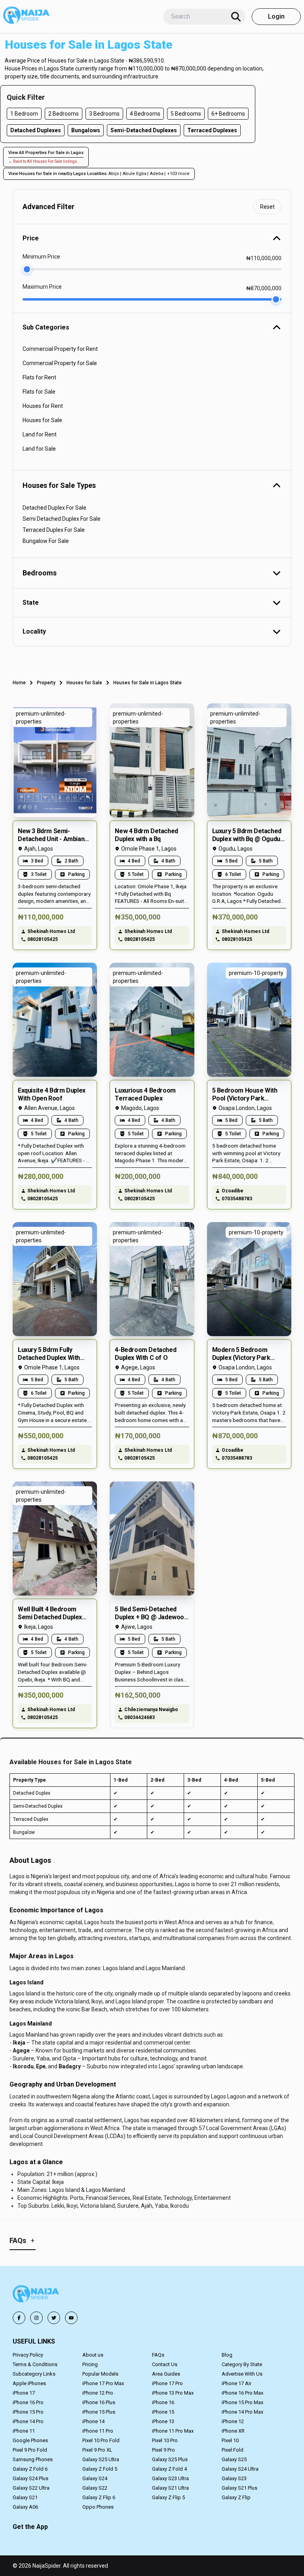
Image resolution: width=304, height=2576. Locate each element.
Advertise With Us (242, 2374)
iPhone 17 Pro (167, 2383)
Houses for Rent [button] (43, 406)
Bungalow (24, 1832)
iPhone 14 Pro (28, 2421)
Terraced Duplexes (212, 130)
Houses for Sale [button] (42, 420)
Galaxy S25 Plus (170, 2459)
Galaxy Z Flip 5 (168, 2497)
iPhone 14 (93, 2421)
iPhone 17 (24, 2393)
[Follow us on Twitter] (54, 2318)
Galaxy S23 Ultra (170, 2478)
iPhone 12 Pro (98, 2393)
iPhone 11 (24, 2431)
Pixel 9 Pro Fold (30, 2450)
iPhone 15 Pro (28, 2412)
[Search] (236, 17)
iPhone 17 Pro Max (103, 2383)
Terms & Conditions (35, 2364)
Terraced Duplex (31, 1819)
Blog (227, 2355)
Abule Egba (135, 174)
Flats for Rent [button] (39, 377)
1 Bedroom (24, 114)
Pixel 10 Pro (165, 2440)
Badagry (70, 2066)
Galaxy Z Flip (236, 2497)
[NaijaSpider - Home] (36, 2295)
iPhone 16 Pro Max (242, 2393)
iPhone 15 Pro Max (242, 2402)
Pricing (90, 2364)
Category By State (242, 2364)
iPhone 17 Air (237, 2383)
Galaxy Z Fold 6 (30, 2469)
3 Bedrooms (104, 114)
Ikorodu (23, 2066)
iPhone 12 (233, 2421)
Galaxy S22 (95, 2488)
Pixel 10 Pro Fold (101, 2440)
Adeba (157, 174)
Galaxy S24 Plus (30, 2478)
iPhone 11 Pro (98, 2431)
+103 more (178, 174)
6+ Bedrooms (228, 114)
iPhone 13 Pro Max (173, 2393)
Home (19, 683)
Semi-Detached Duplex (38, 1806)
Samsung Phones (33, 2459)
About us (93, 2355)
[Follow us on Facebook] (19, 2318)
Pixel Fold (233, 2450)
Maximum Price (42, 287)
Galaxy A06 (25, 2507)
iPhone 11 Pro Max (173, 2431)
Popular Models (100, 2374)
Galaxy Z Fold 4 (169, 2469)
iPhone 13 (163, 2421)
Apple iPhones (29, 2383)
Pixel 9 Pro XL (97, 2450)
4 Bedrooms (145, 114)
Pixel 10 (230, 2440)
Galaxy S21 (25, 2497)
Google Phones (30, 2440)
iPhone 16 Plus (99, 2402)
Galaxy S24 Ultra (240, 2469)
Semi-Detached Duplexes (144, 130)
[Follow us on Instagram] (36, 2318)
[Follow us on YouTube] (71, 2318)
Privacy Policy (28, 2355)
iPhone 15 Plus (99, 2412)
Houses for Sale (84, 683)
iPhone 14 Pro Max (242, 2412)
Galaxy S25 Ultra (101, 2459)
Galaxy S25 (234, 2459)
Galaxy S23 (234, 2478)
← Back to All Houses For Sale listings (43, 161)
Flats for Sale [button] (39, 392)
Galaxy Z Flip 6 (99, 2497)
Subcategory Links (34, 2374)
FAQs (158, 2355)
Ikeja (19, 2043)
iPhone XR (233, 2431)
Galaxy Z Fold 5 (100, 2469)
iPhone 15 (163, 2412)
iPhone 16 (163, 2402)
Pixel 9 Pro (163, 2450)
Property (46, 683)
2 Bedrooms (64, 114)
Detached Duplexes (36, 130)
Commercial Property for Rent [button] (60, 349)
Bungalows (86, 130)
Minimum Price (41, 257)
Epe (41, 2066)
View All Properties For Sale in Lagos (46, 153)
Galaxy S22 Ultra (31, 2488)
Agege (21, 2051)
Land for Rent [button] (40, 434)
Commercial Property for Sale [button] (60, 363)
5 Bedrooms (186, 114)
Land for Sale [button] (39, 449)
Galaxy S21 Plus (239, 2488)
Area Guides (166, 2374)
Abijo (114, 174)
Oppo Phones (98, 2507)
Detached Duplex (32, 1793)
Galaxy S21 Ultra (170, 2488)
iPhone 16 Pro (28, 2402)
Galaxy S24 (95, 2478)
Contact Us (165, 2364)
